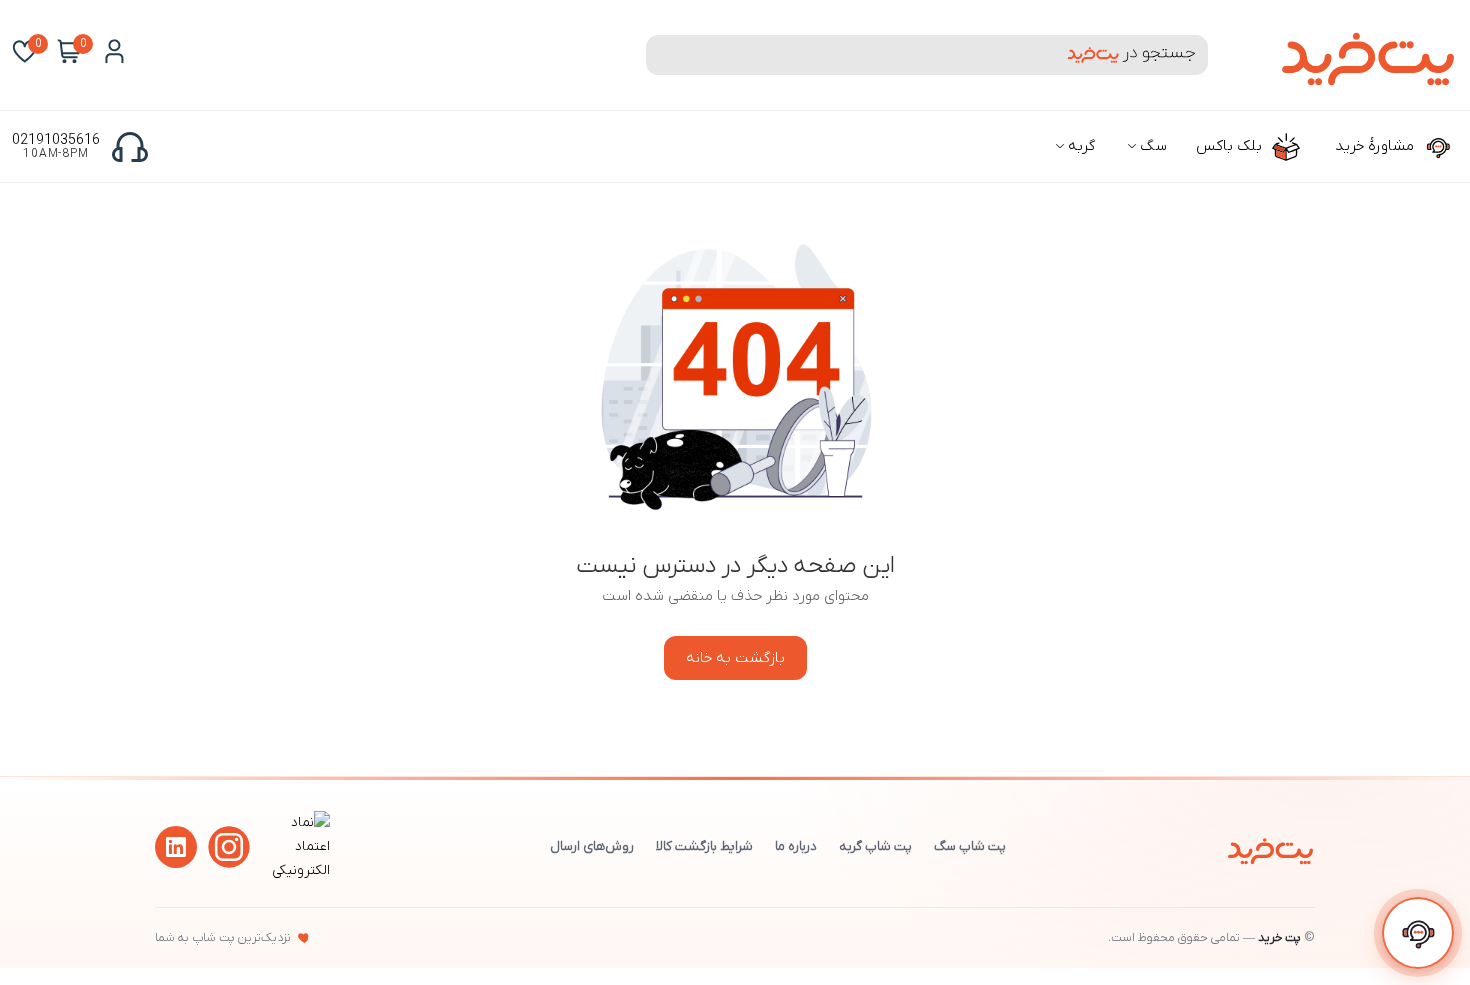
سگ (1151, 146)
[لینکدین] (176, 847)
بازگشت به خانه (735, 658)
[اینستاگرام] (229, 847)
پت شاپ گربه (875, 846)
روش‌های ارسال (592, 846)
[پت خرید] (1270, 847)
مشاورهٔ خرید (1376, 146)
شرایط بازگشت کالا (704, 846)
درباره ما (796, 846)
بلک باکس (1231, 146)
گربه (1079, 146)
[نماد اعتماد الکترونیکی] (298, 870)
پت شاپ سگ (970, 846)
